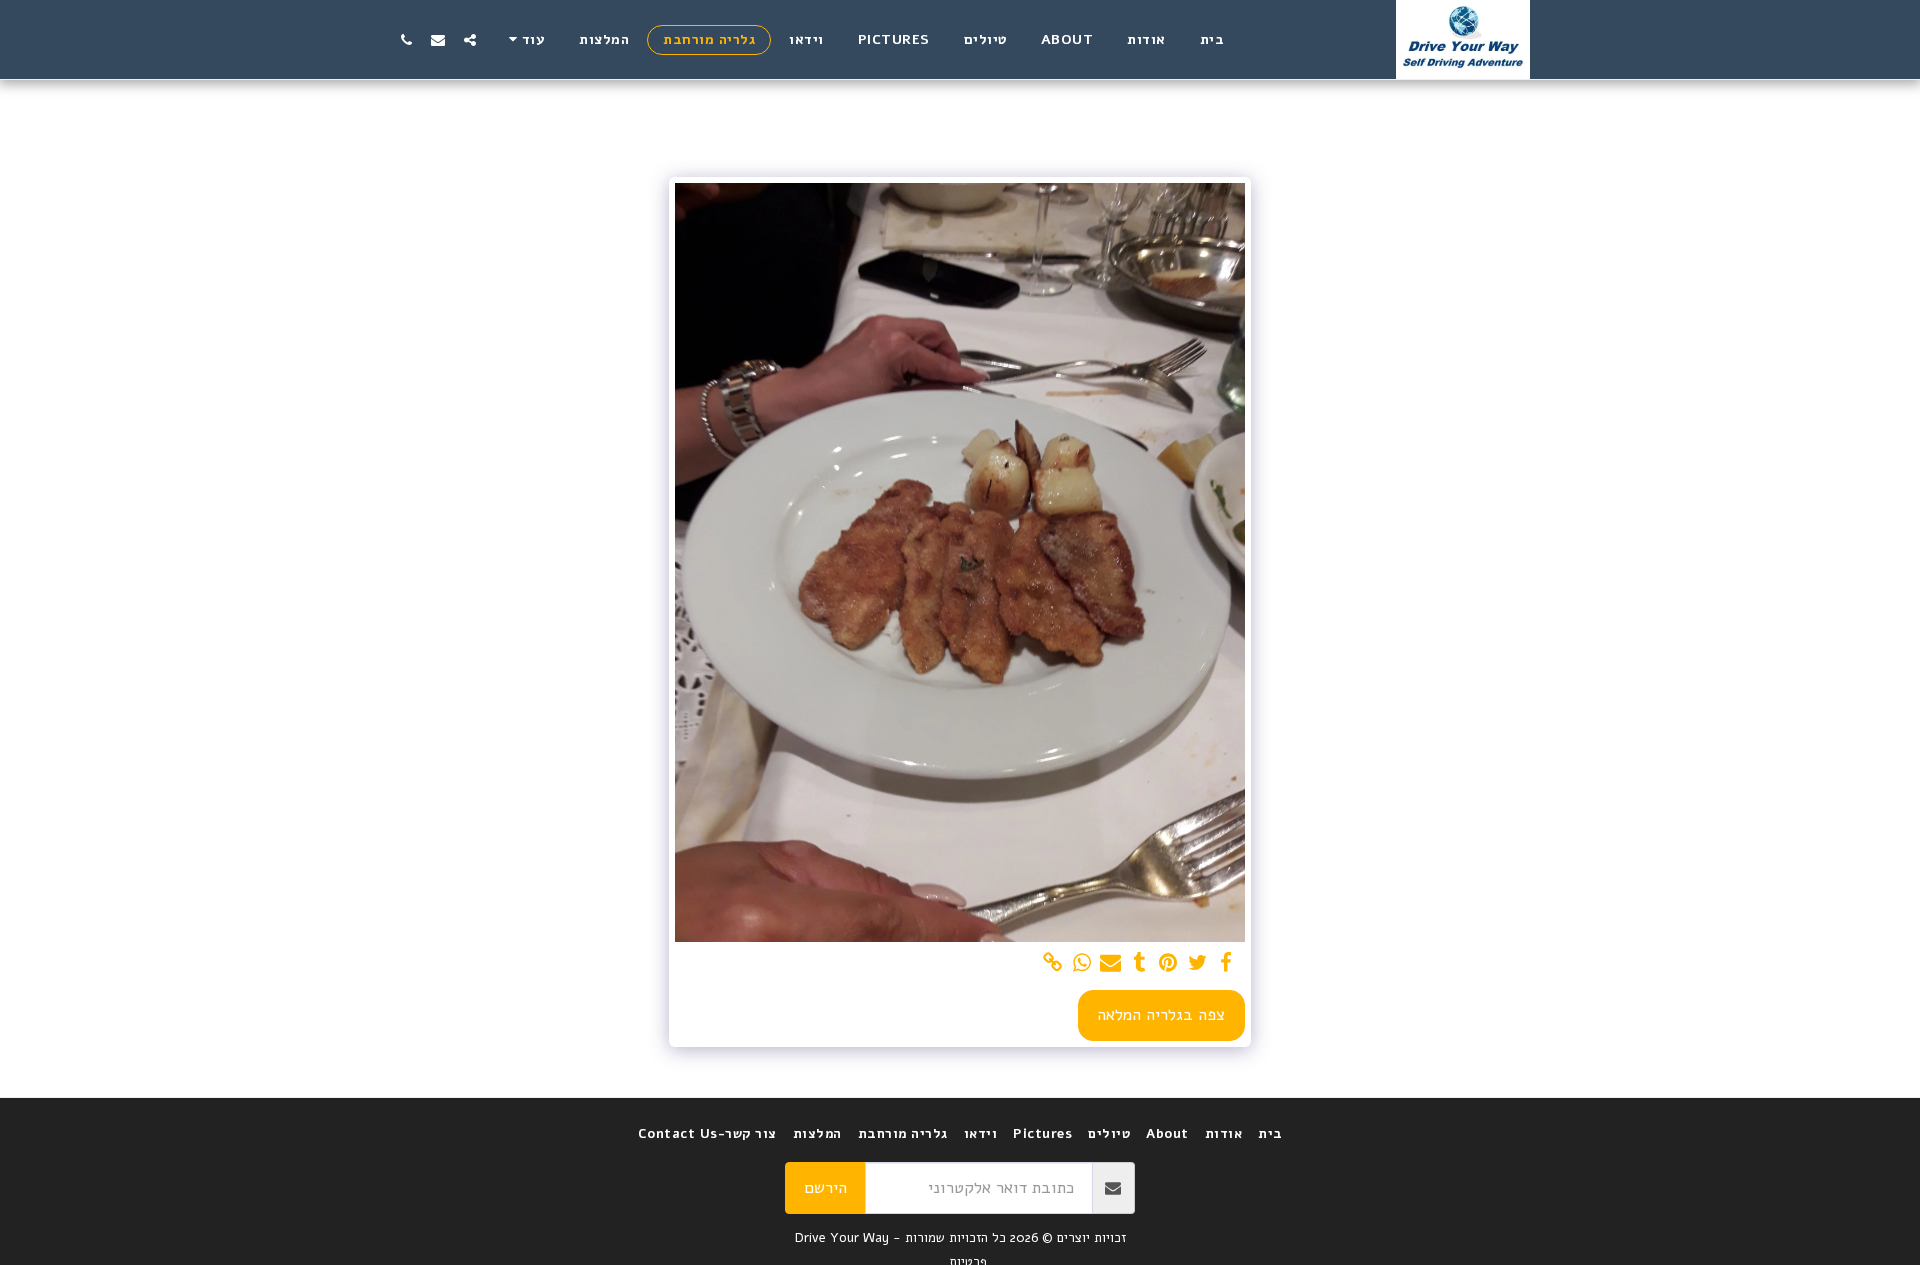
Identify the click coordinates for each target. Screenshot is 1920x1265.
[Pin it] (1168, 963)
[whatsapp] (1081, 963)
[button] (470, 39)
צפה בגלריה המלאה (1161, 1014)
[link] (1052, 963)
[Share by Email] (1110, 963)
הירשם (825, 1187)
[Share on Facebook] (1226, 963)
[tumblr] (1139, 963)
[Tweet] (1197, 963)
